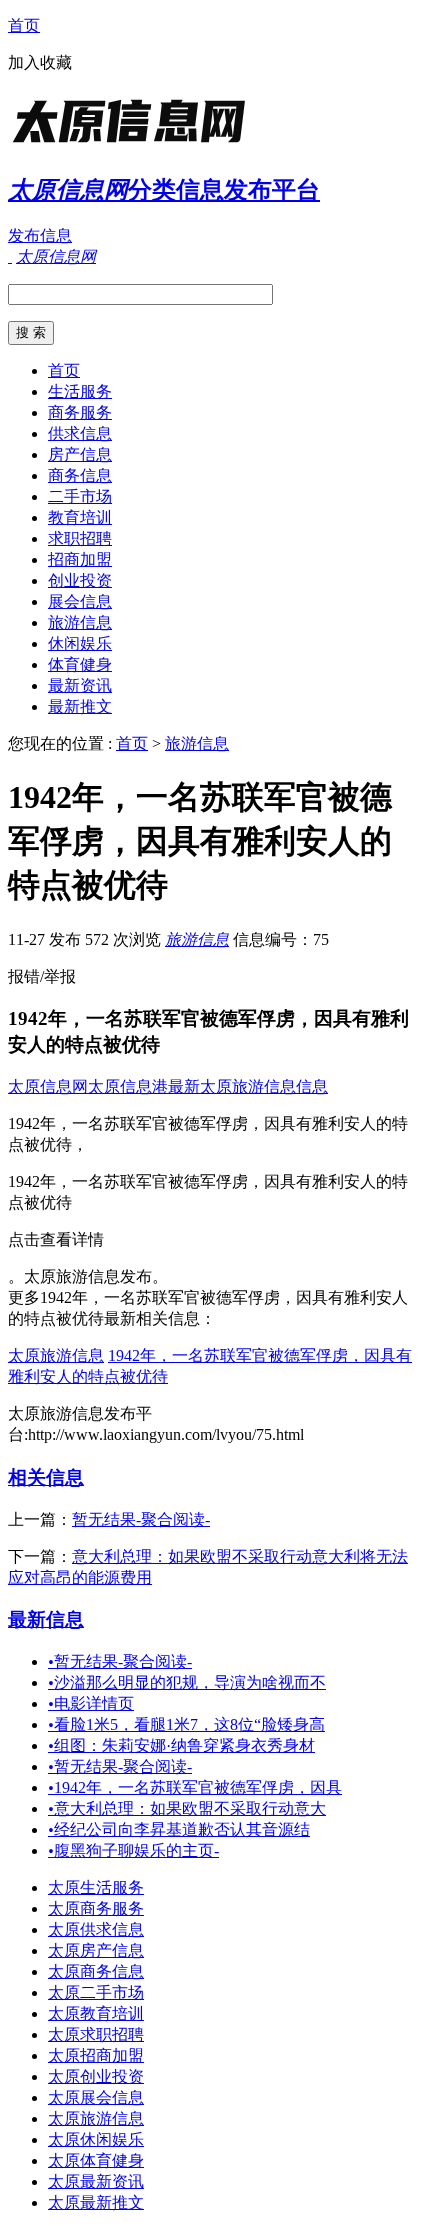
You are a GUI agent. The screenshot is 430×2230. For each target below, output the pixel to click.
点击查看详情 (56, 1239)
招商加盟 (80, 559)
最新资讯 (80, 685)
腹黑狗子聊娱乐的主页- (133, 1850)
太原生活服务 (96, 1887)
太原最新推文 (96, 2202)
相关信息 (46, 1477)
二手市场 (80, 496)
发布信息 (40, 235)
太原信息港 (128, 1086)
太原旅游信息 (56, 1355)
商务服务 (80, 412)
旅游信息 (80, 622)
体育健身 (80, 664)
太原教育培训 (96, 2013)
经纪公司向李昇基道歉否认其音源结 (179, 1829)
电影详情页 (91, 1703)
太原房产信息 (96, 1950)
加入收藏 (40, 62)
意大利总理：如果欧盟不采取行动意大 (187, 1808)
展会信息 (80, 601)
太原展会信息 (96, 2097)
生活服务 (80, 391)
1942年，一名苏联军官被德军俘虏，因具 (195, 1787)
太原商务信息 (96, 1971)
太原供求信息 (96, 1929)
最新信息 (46, 1619)
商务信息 (80, 475)
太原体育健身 (96, 2160)
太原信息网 (48, 1086)
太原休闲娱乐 (96, 2139)
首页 (24, 25)
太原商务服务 (96, 1908)
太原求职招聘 (96, 2034)
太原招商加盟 (96, 2055)
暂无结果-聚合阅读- (141, 1519)
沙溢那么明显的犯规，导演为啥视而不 (187, 1682)
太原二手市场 (96, 1992)
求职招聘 (80, 538)
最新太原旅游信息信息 (248, 1086)
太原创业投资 (96, 2076)
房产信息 (80, 454)
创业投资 (80, 580)
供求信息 (80, 433)
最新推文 (80, 706)
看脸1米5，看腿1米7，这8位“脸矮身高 (186, 1724)
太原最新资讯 (96, 2181)
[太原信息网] (133, 144)
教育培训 (80, 517)
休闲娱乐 (80, 643)
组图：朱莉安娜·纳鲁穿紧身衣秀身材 (181, 1745)
